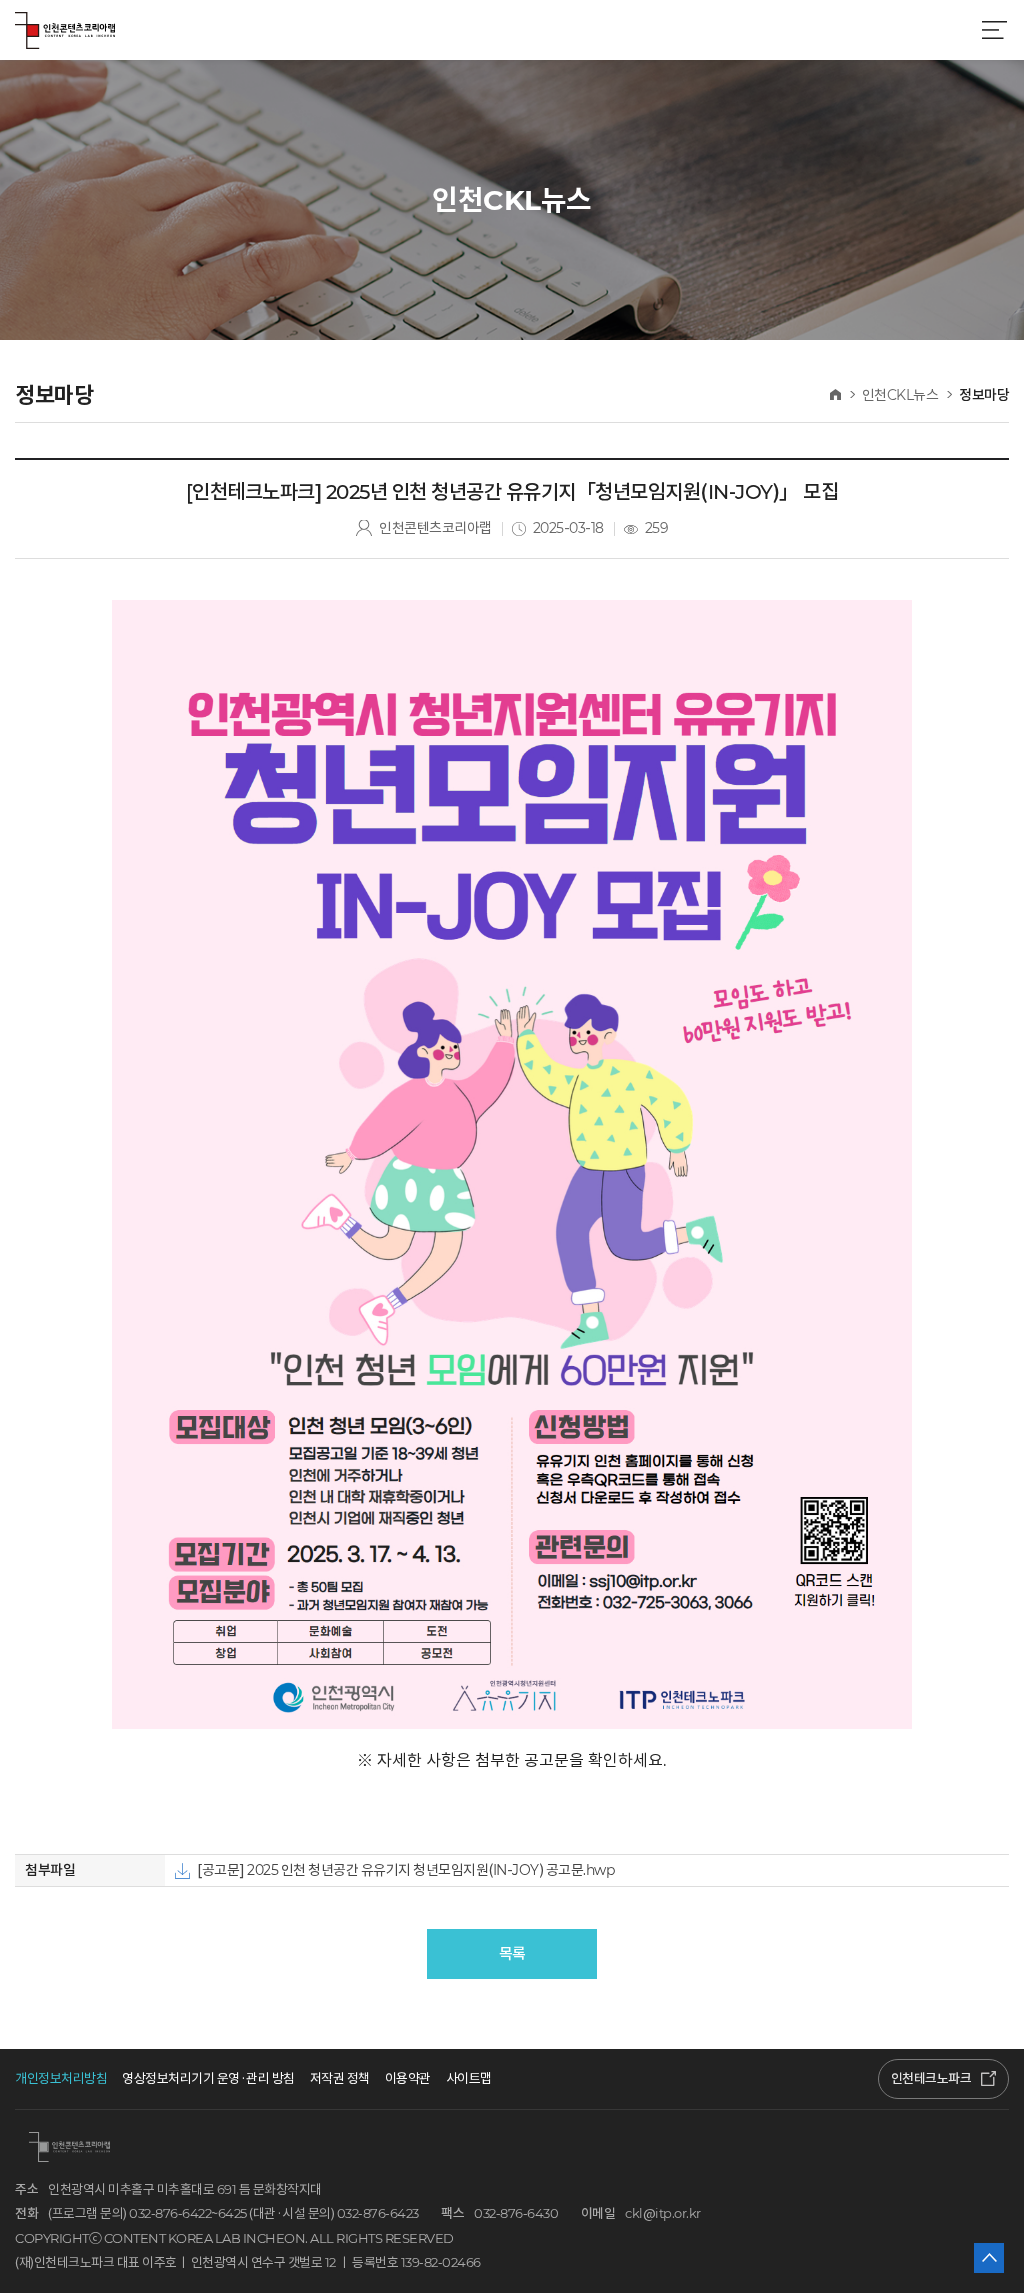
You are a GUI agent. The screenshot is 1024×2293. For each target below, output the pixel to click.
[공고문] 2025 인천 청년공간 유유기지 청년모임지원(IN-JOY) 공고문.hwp (405, 1870)
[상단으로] (989, 2258)
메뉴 (994, 30)
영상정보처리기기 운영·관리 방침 (208, 2078)
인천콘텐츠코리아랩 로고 (65, 30)
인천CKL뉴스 (900, 395)
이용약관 (408, 2078)
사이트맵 (469, 2078)
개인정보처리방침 (61, 2078)
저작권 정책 (340, 2078)
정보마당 (984, 395)
